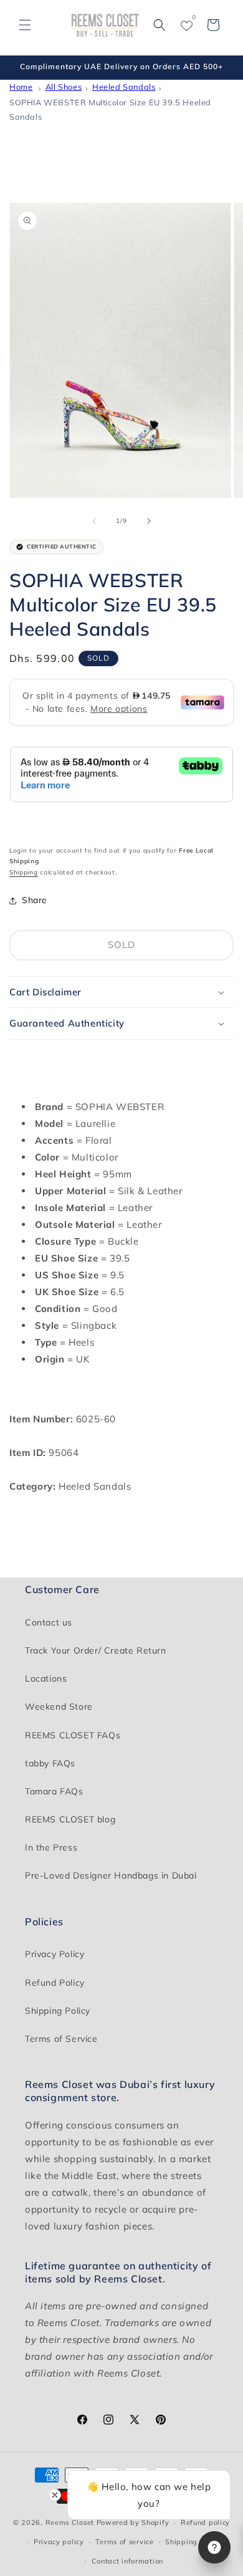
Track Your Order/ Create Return (96, 1650)
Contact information (127, 2561)
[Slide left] (94, 521)
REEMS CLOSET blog (70, 1819)
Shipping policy (193, 2542)
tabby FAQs (50, 1763)
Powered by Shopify (133, 2522)
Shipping (24, 872)
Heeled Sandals (124, 87)
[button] (25, 25)
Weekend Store (59, 1707)
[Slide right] (149, 521)
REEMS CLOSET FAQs (73, 1735)
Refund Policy (55, 1983)
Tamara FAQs (54, 1791)
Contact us (49, 1622)
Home (21, 87)
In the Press (51, 1847)
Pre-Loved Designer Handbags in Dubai (111, 1875)
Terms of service (124, 2542)
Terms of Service (61, 2039)
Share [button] (35, 900)
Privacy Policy (55, 1954)
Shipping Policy (58, 2011)
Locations (46, 1678)
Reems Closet (70, 2522)
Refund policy (205, 2522)
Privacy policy (59, 2542)
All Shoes (64, 87)
